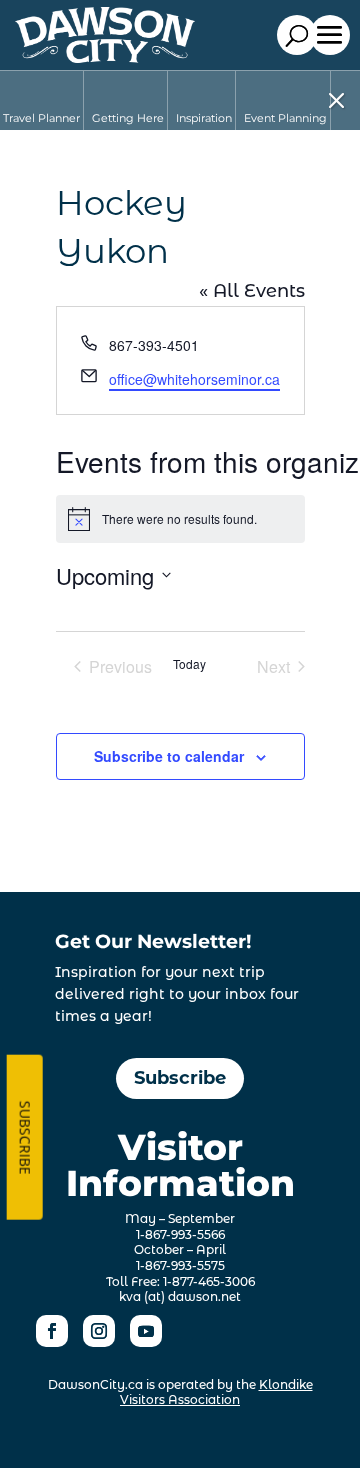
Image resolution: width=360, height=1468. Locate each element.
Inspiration (204, 118)
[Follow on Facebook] (52, 1331)
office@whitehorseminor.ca (194, 379)
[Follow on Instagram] (99, 1331)
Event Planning (285, 118)
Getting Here (128, 118)
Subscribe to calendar (169, 756)
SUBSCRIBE (24, 1137)
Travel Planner (41, 118)
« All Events (252, 291)
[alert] (180, 519)
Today (189, 664)
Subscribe (180, 1078)
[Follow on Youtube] (146, 1331)
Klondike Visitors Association (216, 1392)
